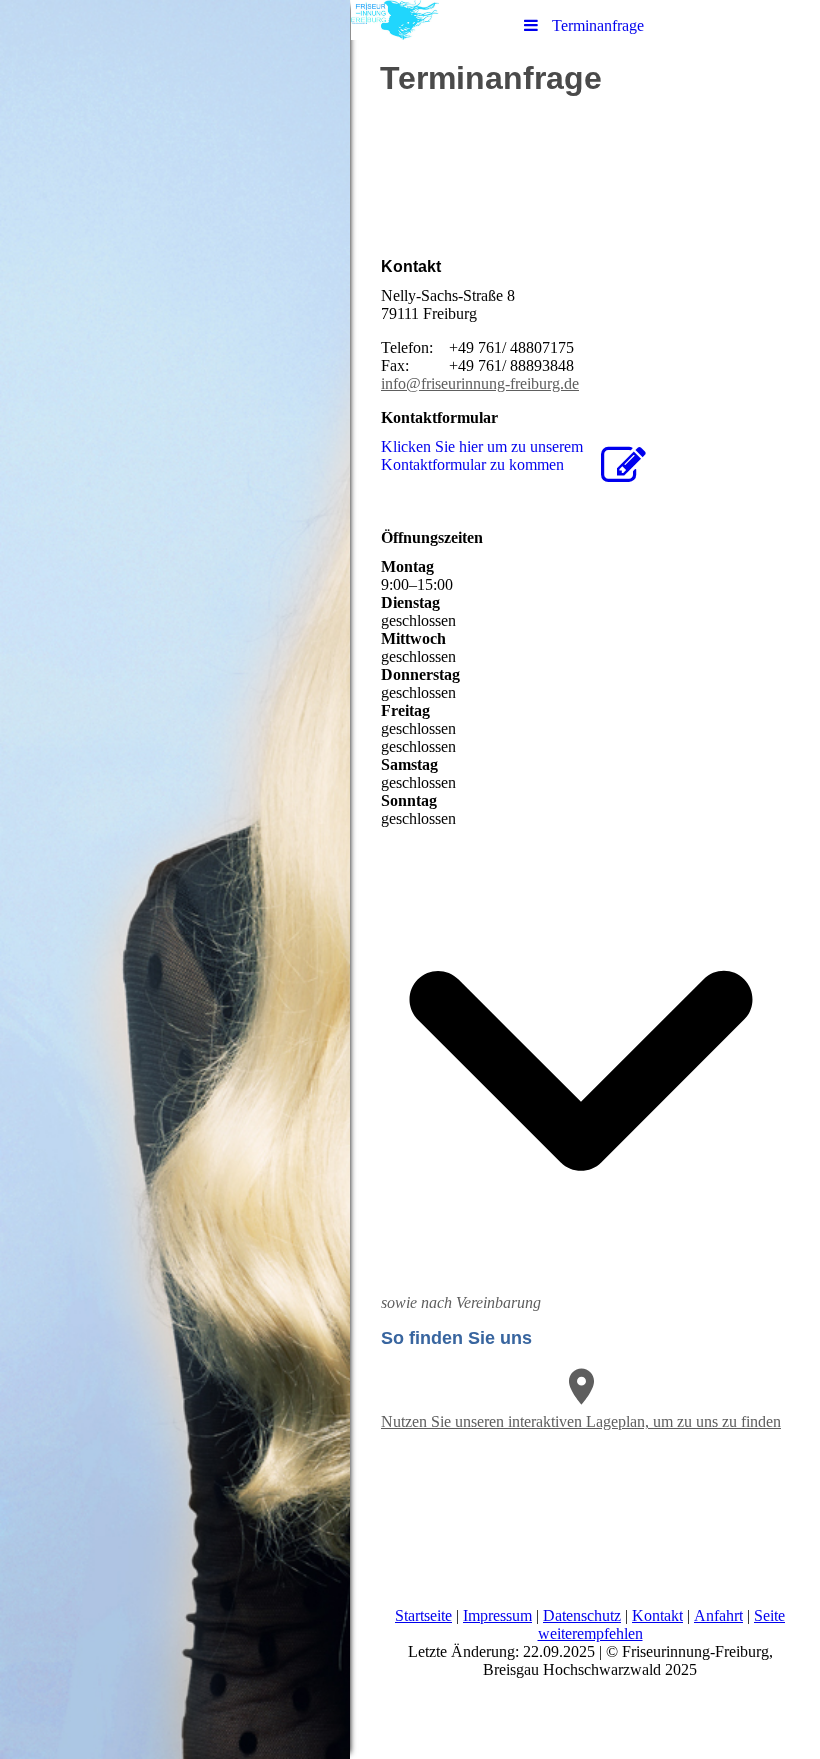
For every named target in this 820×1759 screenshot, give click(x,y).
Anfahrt (718, 1615)
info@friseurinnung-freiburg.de (480, 383)
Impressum (497, 1615)
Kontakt (657, 1615)
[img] (175, 879)
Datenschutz (582, 1615)
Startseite (423, 1615)
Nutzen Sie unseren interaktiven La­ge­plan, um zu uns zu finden (581, 1421)
